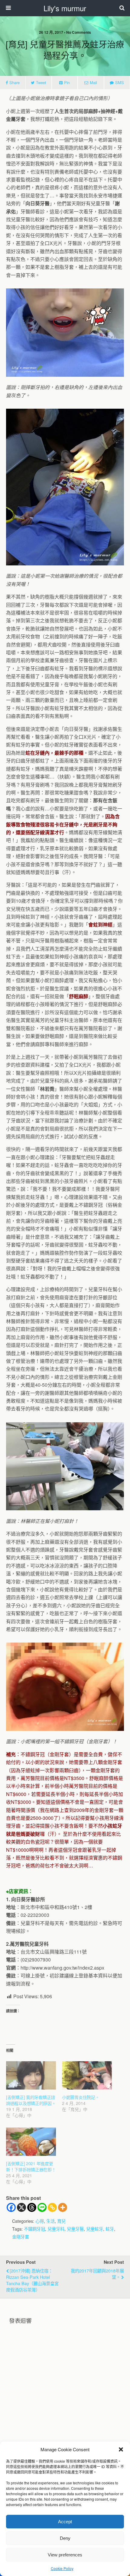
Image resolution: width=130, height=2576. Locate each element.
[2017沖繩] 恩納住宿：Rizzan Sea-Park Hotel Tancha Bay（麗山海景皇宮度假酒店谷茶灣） (32, 2280)
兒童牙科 (56, 2229)
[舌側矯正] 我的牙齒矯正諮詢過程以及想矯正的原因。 (31, 2100)
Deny (65, 2538)
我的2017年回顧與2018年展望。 (97, 2274)
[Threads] (32, 2207)
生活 (50, 2221)
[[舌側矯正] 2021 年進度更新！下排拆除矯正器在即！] (31, 2142)
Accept (65, 2522)
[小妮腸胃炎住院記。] (87, 2075)
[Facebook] (11, 2207)
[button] (121, 2449)
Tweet (41, 82)
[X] (21, 2207)
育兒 (61, 2221)
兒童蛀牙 (95, 2229)
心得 (40, 2221)
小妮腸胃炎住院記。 (81, 2097)
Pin (67, 82)
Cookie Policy (62, 2568)
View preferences (65, 2555)
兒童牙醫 (75, 2229)
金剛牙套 (21, 2236)
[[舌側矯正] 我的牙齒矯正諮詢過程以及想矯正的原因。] (31, 2075)
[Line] (42, 2207)
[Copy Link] (52, 2207)
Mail (93, 82)
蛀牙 (110, 2229)
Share (15, 82)
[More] (63, 2207)
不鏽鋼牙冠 (34, 2229)
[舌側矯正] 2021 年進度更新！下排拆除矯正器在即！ (31, 2166)
